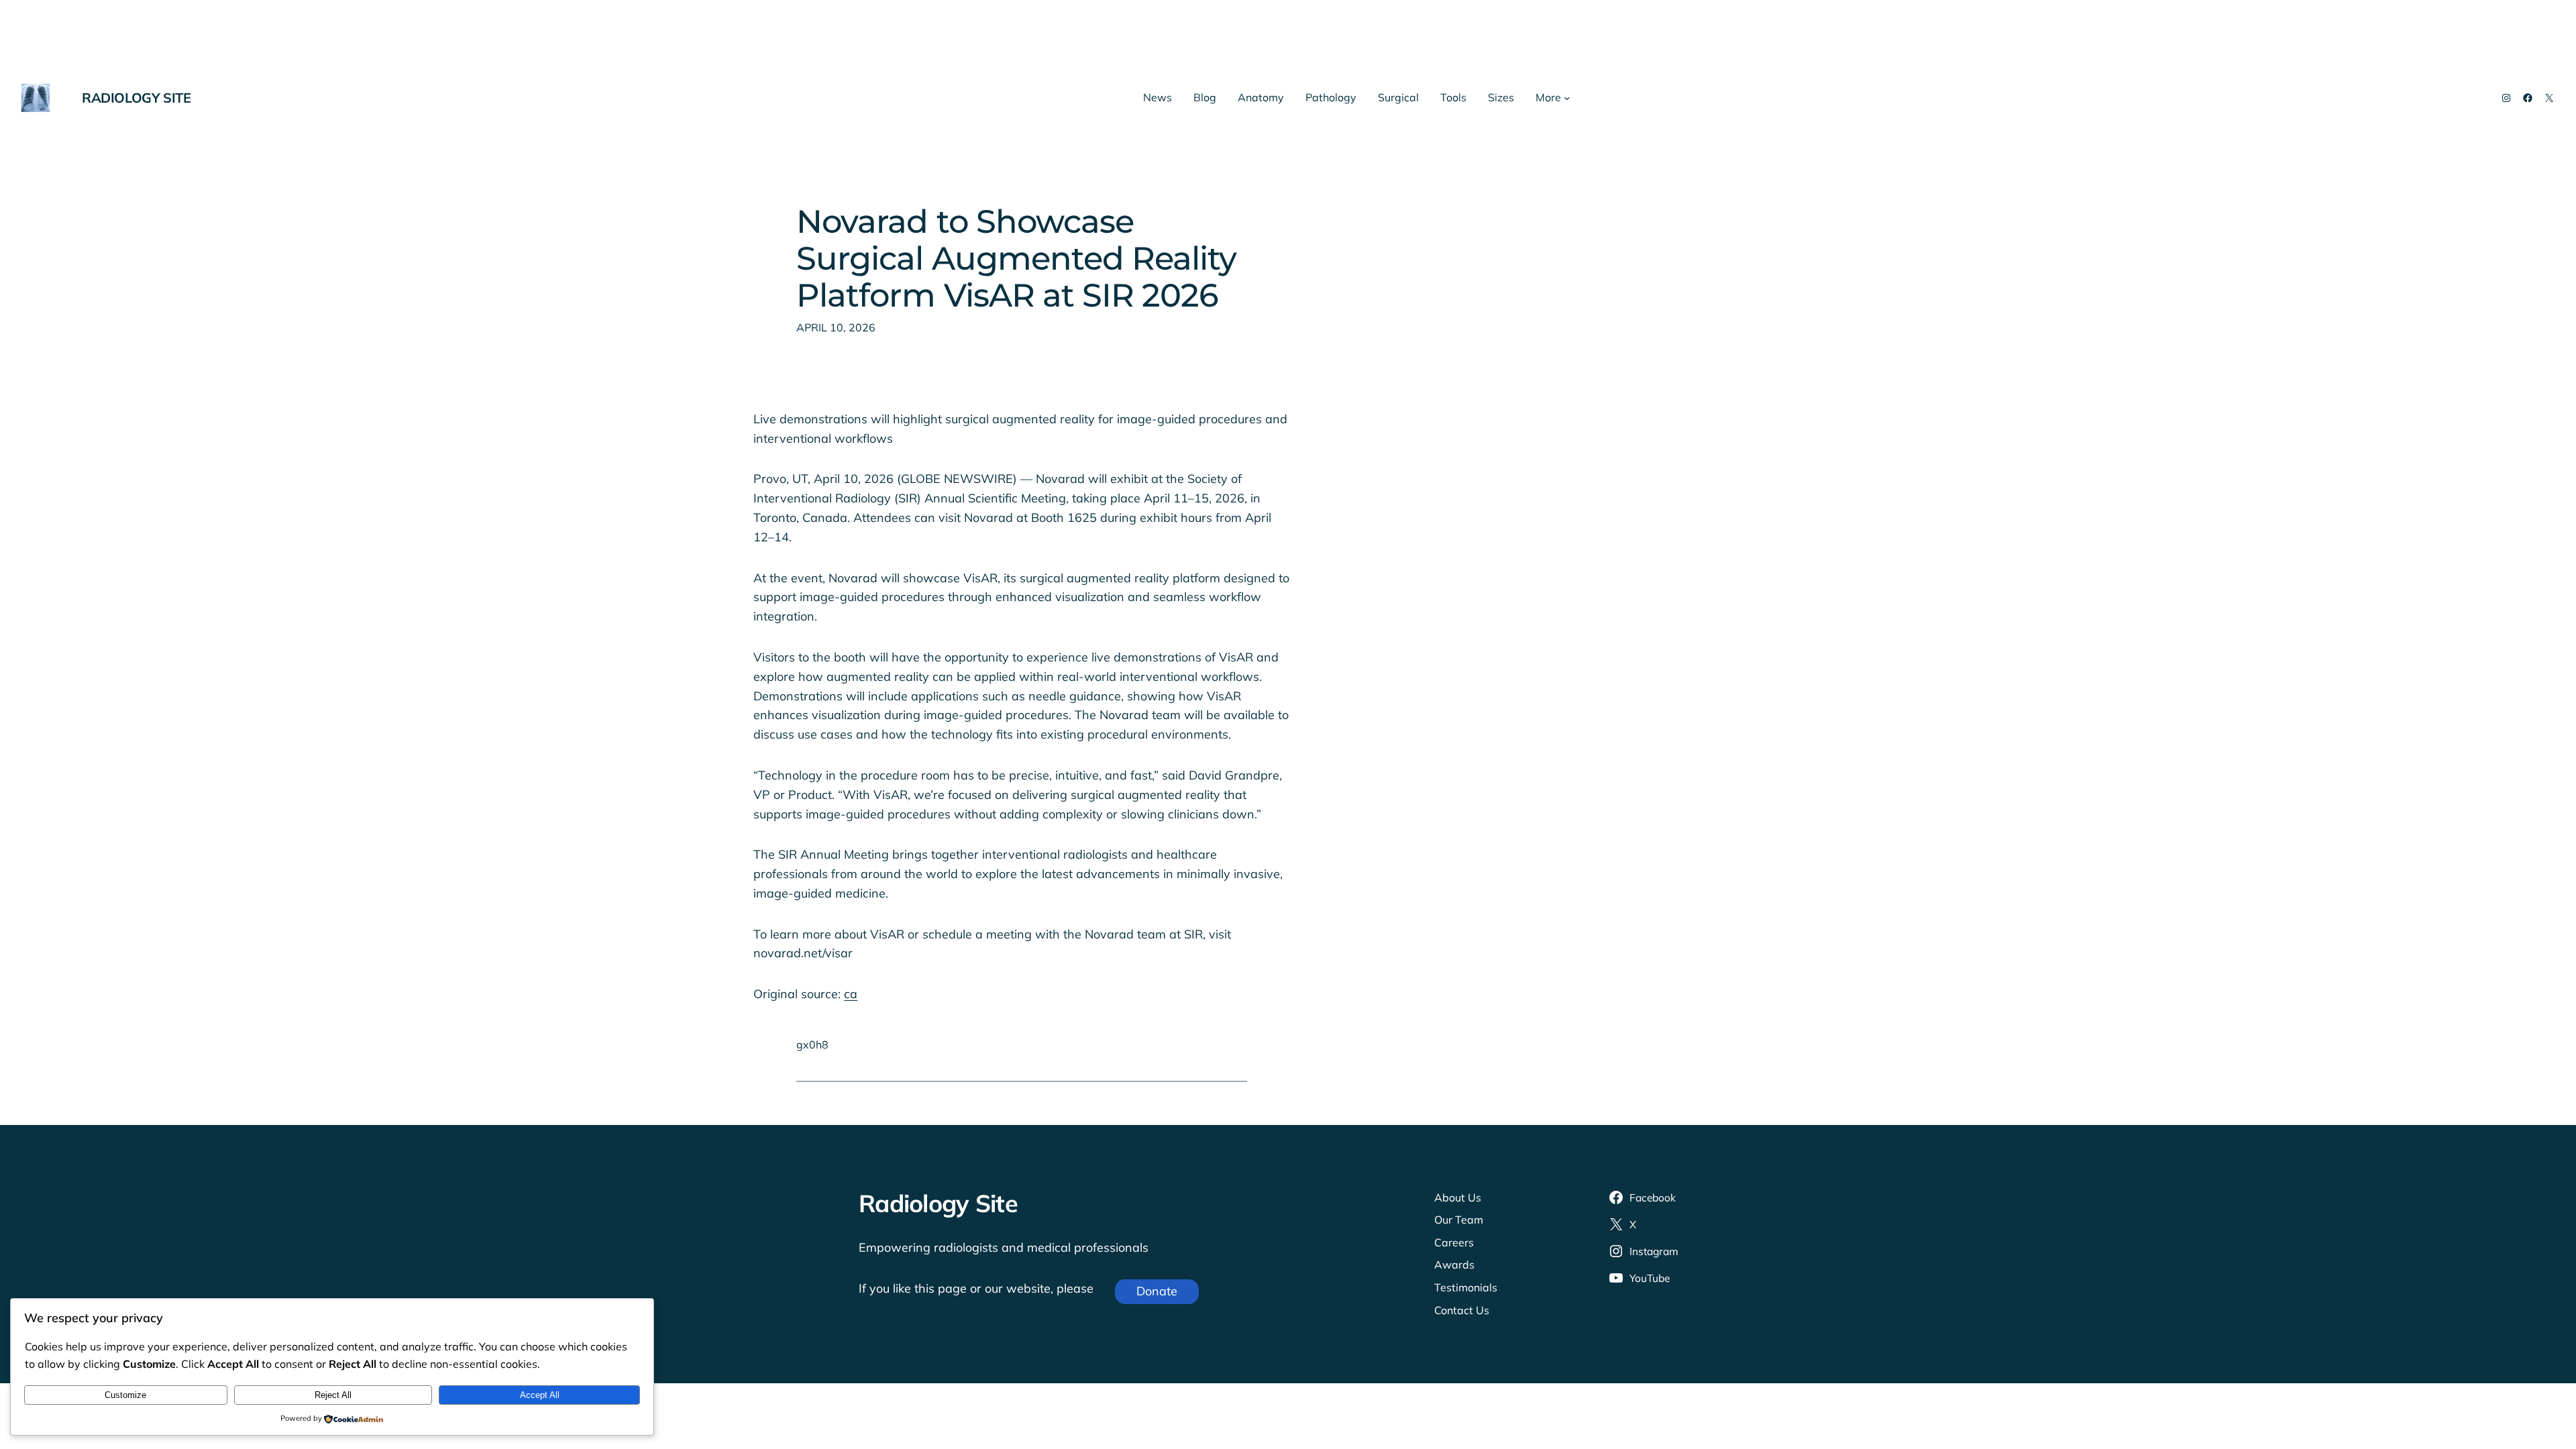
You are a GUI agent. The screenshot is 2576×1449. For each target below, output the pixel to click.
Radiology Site (136, 98)
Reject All (333, 1395)
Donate (1157, 1291)
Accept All (540, 1395)
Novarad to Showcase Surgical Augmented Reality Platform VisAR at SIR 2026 (1016, 259)
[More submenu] (1567, 98)
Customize (125, 1395)
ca (851, 994)
